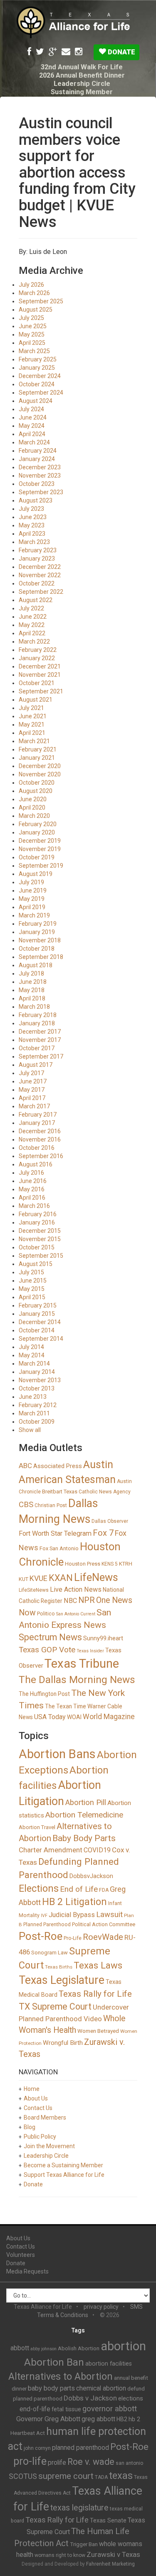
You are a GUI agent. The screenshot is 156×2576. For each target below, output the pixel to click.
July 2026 (31, 285)
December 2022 (40, 567)
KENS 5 (110, 1564)
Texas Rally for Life (95, 1994)
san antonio (129, 2463)
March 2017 (34, 1106)
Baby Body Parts (84, 1838)
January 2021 (37, 758)
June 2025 (33, 326)
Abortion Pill (86, 1802)
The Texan (58, 1706)
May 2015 (32, 1289)
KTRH (126, 1564)
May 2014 (32, 1355)
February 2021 (38, 749)
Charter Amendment (51, 1850)
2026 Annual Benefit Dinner (82, 75)
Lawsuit (109, 1914)
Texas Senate (108, 2520)
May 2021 (32, 724)
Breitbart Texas (60, 1492)
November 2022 (40, 575)
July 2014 (31, 1347)
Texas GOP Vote (47, 1650)
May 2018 (32, 990)
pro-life (30, 2461)
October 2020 (37, 783)
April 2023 (32, 534)
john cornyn (37, 2448)
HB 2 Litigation (74, 1902)
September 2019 (41, 866)
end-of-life (35, 2409)
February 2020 (38, 824)
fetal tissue (66, 2409)
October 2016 (37, 1148)
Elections (39, 1888)
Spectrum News (50, 1637)
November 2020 (40, 774)
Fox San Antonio (59, 1548)
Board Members (45, 2117)
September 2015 (41, 1256)
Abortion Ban (54, 2362)
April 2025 (32, 343)
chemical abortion (101, 2388)
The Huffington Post (44, 1694)
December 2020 (40, 766)
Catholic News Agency (105, 1492)
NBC (70, 1601)
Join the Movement (49, 2146)
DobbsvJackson (91, 1876)
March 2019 (34, 915)
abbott (20, 2348)
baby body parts (51, 2388)
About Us (36, 2098)
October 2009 (37, 1422)
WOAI (74, 1717)
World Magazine (109, 1717)
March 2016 (34, 1206)
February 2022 (38, 650)
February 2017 (38, 1115)
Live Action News (76, 1589)
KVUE (38, 1578)
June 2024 (33, 417)
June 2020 (33, 799)
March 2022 (34, 642)
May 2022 (32, 625)
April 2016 (32, 1198)
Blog (30, 2127)
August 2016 (36, 1164)
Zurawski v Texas (113, 2554)
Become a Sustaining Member (63, 2165)
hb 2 (134, 2419)
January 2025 (37, 368)
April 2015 (32, 1297)
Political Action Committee (104, 1924)
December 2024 (40, 376)
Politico (46, 1614)
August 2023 (36, 500)
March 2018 (34, 1007)
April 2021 (32, 733)
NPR (87, 1600)
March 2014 (34, 1364)
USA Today (50, 1717)
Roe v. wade (91, 2462)
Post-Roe (41, 1936)
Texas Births (59, 1967)
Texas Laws (98, 1965)
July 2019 (31, 882)
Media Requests (27, 2271)
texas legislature (79, 2508)
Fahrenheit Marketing (110, 2564)
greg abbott (98, 2419)
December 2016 (40, 1131)
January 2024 (37, 459)
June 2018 (33, 982)
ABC (25, 1466)
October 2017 (37, 1048)
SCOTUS (23, 2476)
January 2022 (37, 658)
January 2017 (37, 1123)
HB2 (122, 2419)
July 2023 (31, 509)
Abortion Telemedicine (84, 1815)
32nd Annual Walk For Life (82, 67)
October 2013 (37, 1388)
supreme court (66, 2476)
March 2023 (34, 542)
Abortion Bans (57, 1754)
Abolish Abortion (79, 2348)
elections (131, 2398)
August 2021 (36, 700)
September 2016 (41, 1156)
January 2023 (37, 559)
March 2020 (34, 816)
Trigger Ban (84, 2544)
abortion (123, 2346)
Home (32, 2089)
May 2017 (32, 1090)
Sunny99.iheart (103, 1638)
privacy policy (101, 2307)
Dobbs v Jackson (90, 2398)
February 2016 (38, 1214)
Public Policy (40, 2137)
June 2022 (33, 617)
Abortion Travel (37, 1827)
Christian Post (51, 1505)
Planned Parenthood (47, 1925)
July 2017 (31, 1073)
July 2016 (31, 1173)
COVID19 (97, 1850)
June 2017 (33, 1081)
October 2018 (37, 949)
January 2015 (37, 1314)
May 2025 (32, 334)
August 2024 (36, 401)
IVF (44, 1916)
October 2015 (37, 1247)
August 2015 (36, 1264)
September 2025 (41, 301)
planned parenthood (80, 2448)
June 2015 (33, 1281)
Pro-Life (73, 1938)
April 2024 (32, 434)
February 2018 (38, 1015)
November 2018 (40, 940)
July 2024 (31, 409)
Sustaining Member (82, 92)
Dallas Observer (110, 1521)
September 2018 (41, 957)
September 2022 (41, 592)
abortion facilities (109, 2364)
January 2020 (37, 832)
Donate (121, 52)
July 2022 (31, 608)
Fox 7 (103, 1533)
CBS (26, 1504)
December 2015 (40, 1231)
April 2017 (32, 1098)
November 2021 (40, 675)
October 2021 (37, 683)
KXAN (61, 1578)
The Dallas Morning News (77, 1680)
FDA (104, 1890)
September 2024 (41, 393)
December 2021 (40, 666)
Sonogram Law (50, 1953)
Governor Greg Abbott (48, 2419)
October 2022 (37, 583)
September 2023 (41, 492)
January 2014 (37, 1372)
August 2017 (36, 1065)
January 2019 (37, 932)
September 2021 (41, 691)
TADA (101, 2477)
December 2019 (40, 841)
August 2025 (36, 310)
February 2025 (38, 359)
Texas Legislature (62, 1980)
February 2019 (38, 924)
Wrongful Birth (63, 2043)
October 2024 (37, 384)
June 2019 (33, 890)
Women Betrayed (98, 2031)
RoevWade (103, 1937)
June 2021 (33, 716)
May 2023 (32, 525)
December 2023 (40, 467)
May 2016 (32, 1189)
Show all (30, 1430)
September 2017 (41, 1056)
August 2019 (36, 874)
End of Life (79, 1889)
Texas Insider (90, 1651)
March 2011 (34, 1413)
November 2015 (40, 1239)
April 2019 (32, 907)
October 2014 (37, 1330)
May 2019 (32, 899)
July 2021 (31, 708)
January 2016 (37, 1222)
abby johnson (43, 2349)
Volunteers (21, 2255)
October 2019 (37, 857)
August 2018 (36, 965)
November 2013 (40, 1380)
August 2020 (36, 791)
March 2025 (34, 351)
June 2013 (33, 1397)
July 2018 (31, 973)
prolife (57, 2463)
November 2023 (40, 476)
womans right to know (60, 2555)
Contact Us (38, 2108)
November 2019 (40, 849)
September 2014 (41, 1339)
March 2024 (34, 442)
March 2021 (34, 741)
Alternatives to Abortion (61, 2376)
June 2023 (33, 517)
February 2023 (38, 550)
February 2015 (38, 1305)
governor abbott (110, 2409)
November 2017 (40, 1040)
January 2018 (37, 1023)
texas (121, 2476)
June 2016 (33, 1181)
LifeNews (96, 1577)
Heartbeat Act (28, 2433)
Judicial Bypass (72, 1915)
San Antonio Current (76, 1614)
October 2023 (37, 484)
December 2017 (40, 1032)
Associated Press (58, 1466)
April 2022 (32, 633)
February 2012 (38, 1405)
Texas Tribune (82, 1664)
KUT (24, 1579)
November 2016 (40, 1139)
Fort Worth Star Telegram (55, 1533)
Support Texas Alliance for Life (64, 2175)
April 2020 (32, 807)
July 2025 (31, 318)
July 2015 (31, 1272)
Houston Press (83, 1564)
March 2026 (34, 293)
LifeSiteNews (34, 1590)
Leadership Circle (82, 84)
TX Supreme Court (55, 2006)
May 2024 (32, 426)
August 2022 (36, 600)
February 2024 (38, 451)
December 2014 (40, 1322)
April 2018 (32, 998)
